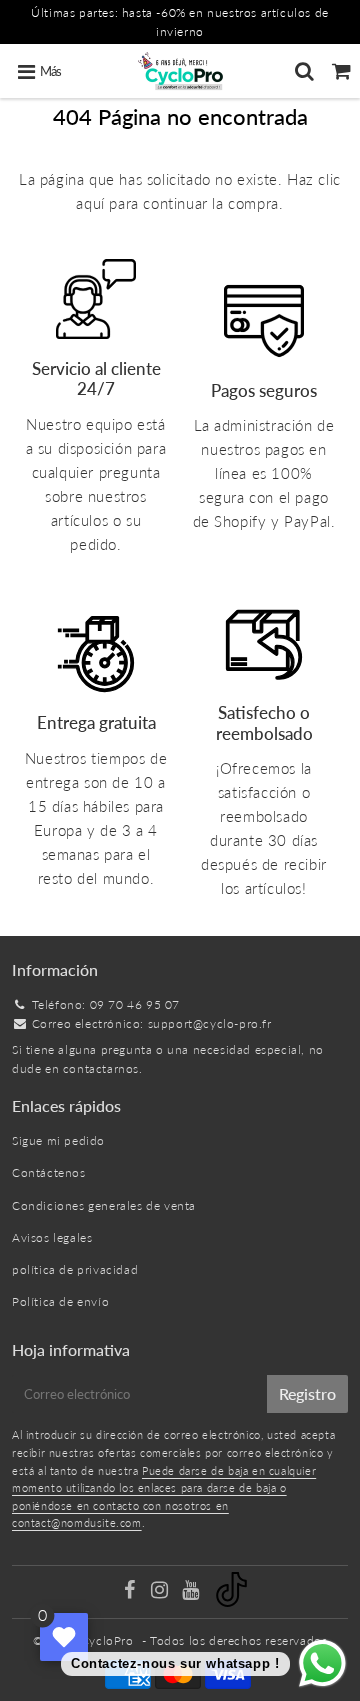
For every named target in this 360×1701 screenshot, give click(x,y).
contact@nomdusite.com (77, 1522)
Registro (307, 1393)
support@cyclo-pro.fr (210, 1023)
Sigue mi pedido (58, 1140)
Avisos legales (52, 1237)
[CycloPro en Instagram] (161, 1592)
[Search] (304, 71)
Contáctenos (49, 1172)
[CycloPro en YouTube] (192, 1592)
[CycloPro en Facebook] (131, 1592)
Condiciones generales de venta (104, 1205)
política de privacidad (75, 1269)
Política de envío (60, 1301)
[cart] (341, 71)
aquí (90, 203)
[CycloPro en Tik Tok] (231, 1602)
